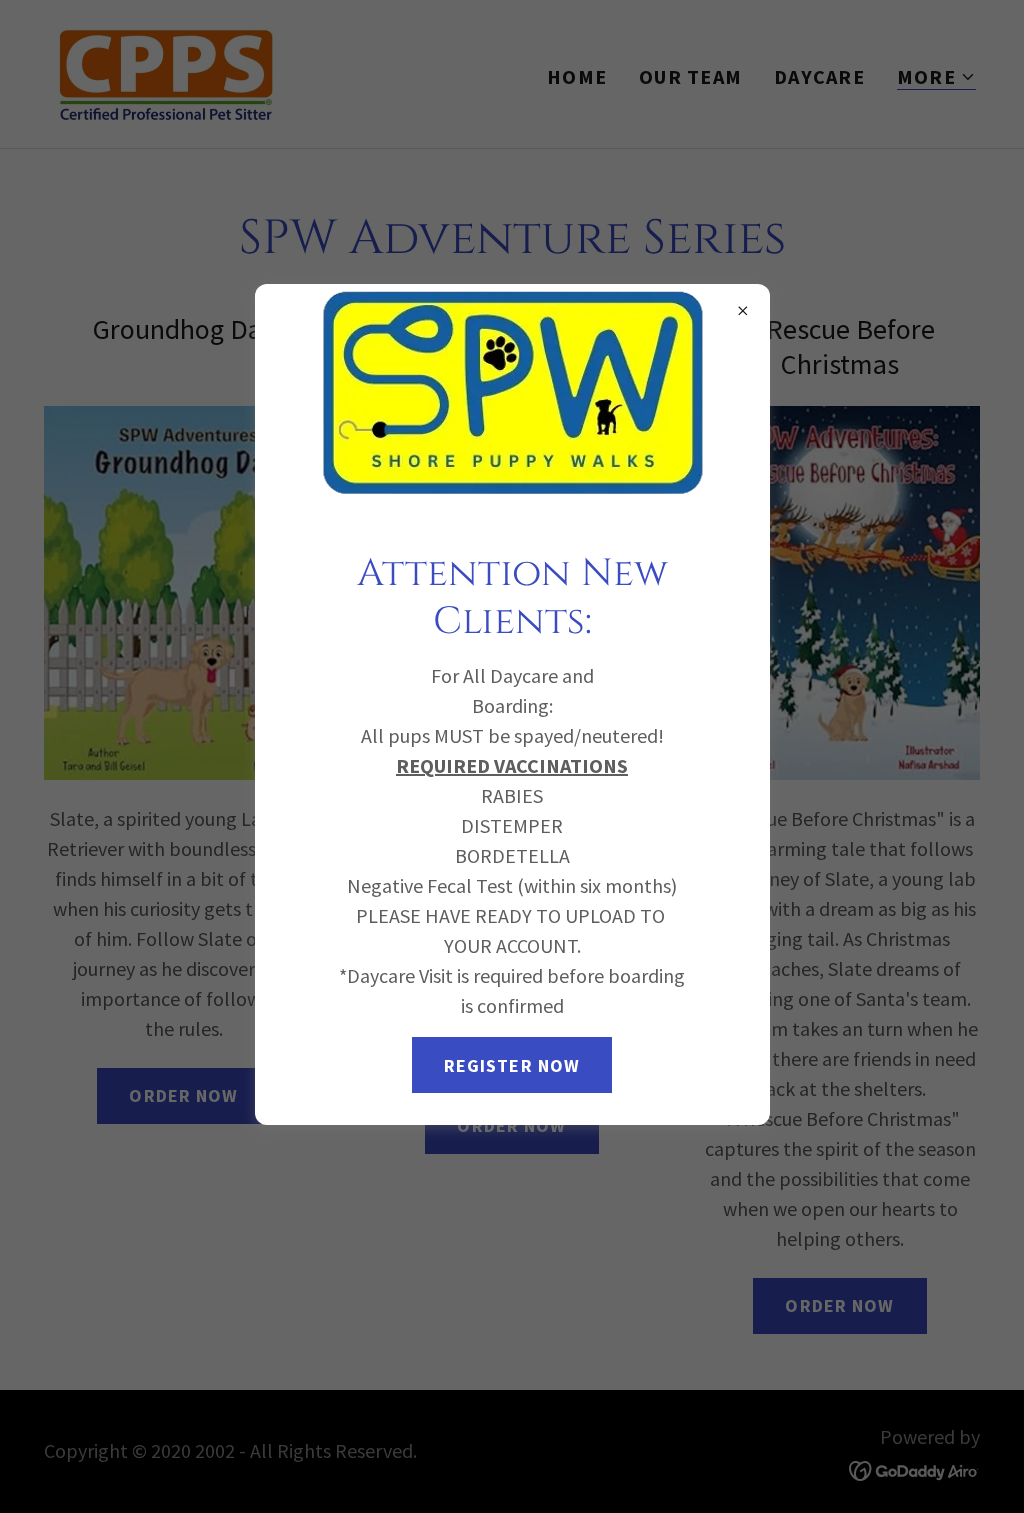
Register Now (512, 1065)
